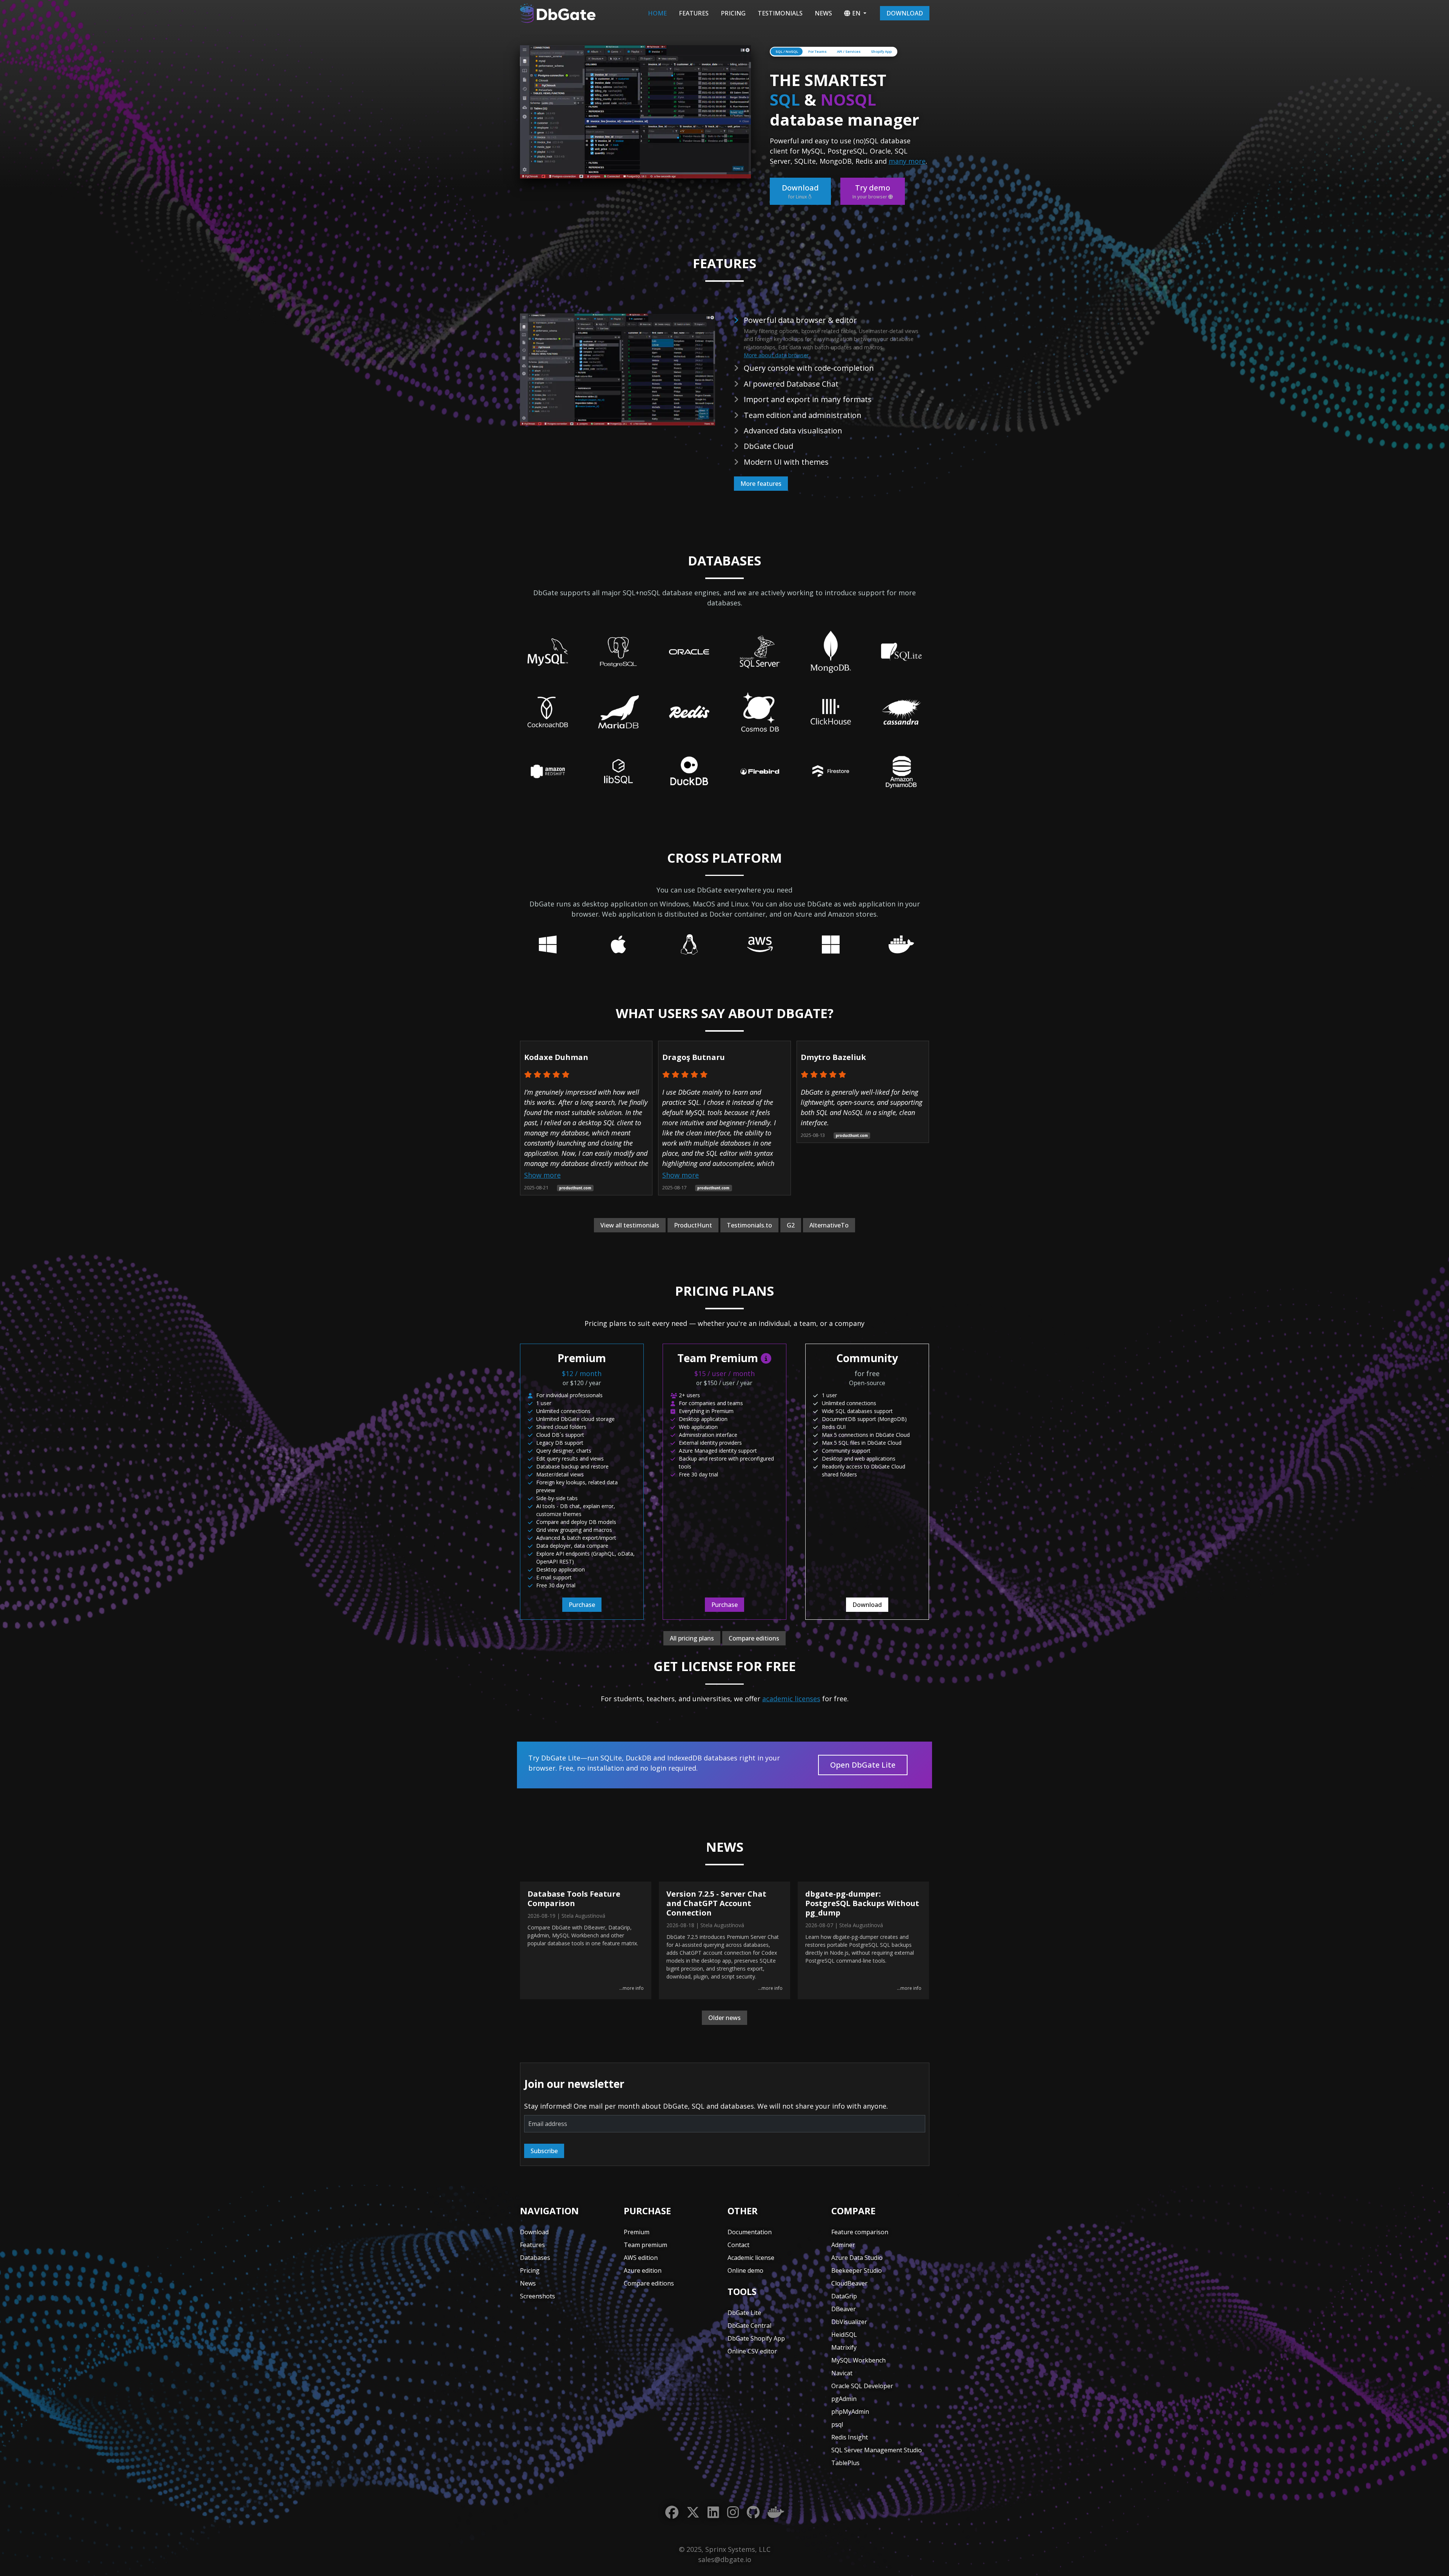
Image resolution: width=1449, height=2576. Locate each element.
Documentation (750, 2232)
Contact (738, 2245)
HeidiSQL (844, 2335)
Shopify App (881, 51)
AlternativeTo (829, 1225)
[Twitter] (693, 2512)
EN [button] (856, 13)
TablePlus (845, 2463)
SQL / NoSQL (787, 51)
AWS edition (641, 2258)
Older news (724, 2018)
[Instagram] (733, 2512)
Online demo (745, 2270)
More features (761, 484)
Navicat (842, 2373)
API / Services (849, 51)
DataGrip (844, 2296)
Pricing (733, 13)
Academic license (751, 2258)
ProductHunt (693, 1225)
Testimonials (780, 13)
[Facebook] (672, 2512)
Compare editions (754, 1638)
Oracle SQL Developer (862, 2386)
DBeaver (844, 2309)
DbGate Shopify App (756, 2338)
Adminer (843, 2245)
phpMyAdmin (850, 2412)
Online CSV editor (752, 2351)
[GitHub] (753, 2512)
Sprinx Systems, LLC (738, 2549)
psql (837, 2424)
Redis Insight (850, 2437)
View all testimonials (630, 1225)
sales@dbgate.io (725, 2559)
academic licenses (791, 1699)
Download (905, 13)
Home (657, 13)
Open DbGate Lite (863, 1765)
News (823, 13)
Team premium (645, 2245)
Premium (637, 2232)
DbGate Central (749, 2326)
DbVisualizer (849, 2322)
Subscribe (544, 2151)
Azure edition (643, 2270)
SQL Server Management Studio (877, 2450)
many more (907, 161)
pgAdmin (844, 2399)
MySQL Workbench (858, 2360)
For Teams (818, 51)
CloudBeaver (849, 2283)
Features (694, 13)
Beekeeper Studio (857, 2270)
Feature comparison (860, 2232)
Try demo (871, 191)
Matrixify (844, 2347)
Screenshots (538, 2296)
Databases (535, 2258)
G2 (791, 1225)
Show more (542, 1175)
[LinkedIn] (713, 2512)
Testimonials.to (749, 1225)
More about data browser (776, 355)
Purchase (582, 1605)
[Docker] (776, 2512)
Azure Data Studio (857, 2258)
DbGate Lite (744, 2313)
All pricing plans (692, 1638)
